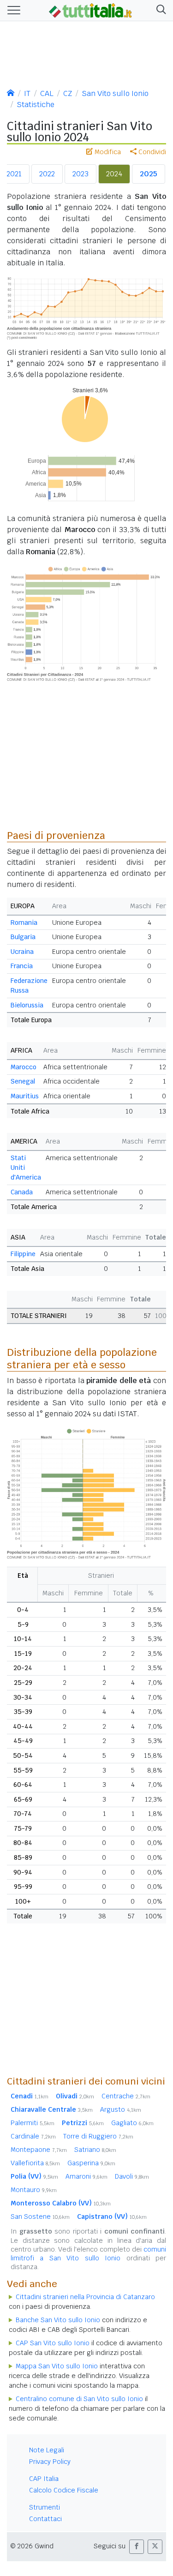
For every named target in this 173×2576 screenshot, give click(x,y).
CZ (68, 93)
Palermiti (33, 2123)
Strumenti (45, 2507)
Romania (24, 923)
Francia (22, 966)
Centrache (126, 2096)
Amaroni (86, 2176)
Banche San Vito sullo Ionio (58, 2320)
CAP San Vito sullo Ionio (53, 2343)
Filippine (23, 1254)
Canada (22, 1192)
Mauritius (25, 1096)
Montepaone (39, 2150)
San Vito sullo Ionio (115, 93)
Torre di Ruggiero (98, 2136)
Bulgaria (23, 937)
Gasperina (91, 2163)
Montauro (34, 2190)
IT (27, 93)
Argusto (121, 2109)
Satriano (95, 2150)
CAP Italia (44, 2479)
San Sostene (40, 2217)
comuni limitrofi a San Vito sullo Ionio (88, 2254)
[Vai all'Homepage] (90, 10)
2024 (114, 174)
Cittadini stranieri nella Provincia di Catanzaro (85, 2297)
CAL (47, 93)
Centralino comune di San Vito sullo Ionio (79, 2399)
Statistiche (36, 105)
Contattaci (45, 2519)
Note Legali (47, 2450)
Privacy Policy (50, 2462)
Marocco (24, 1067)
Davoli (132, 2176)
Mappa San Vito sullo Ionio (57, 2366)
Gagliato (132, 2123)
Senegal (23, 1081)
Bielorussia (27, 1005)
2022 (47, 174)
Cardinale (33, 2136)
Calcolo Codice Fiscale (64, 2490)
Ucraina (22, 952)
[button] (159, 10)
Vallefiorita (35, 2163)
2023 (81, 174)
